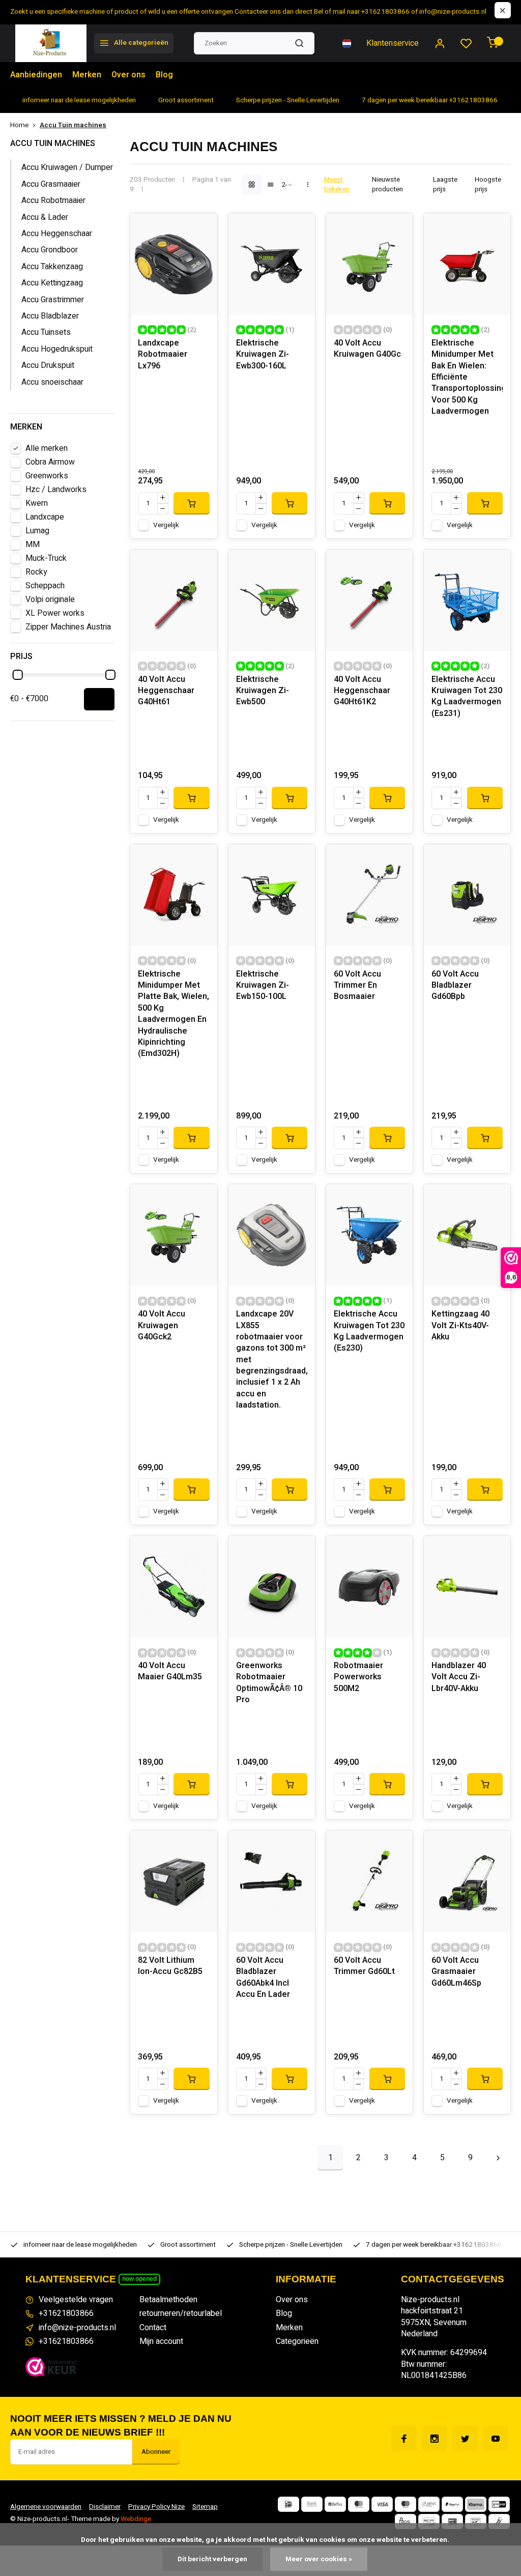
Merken (87, 75)
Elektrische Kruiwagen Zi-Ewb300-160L (263, 355)
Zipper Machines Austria (68, 627)
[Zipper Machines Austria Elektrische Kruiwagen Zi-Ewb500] (272, 600)
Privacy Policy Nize (156, 2507)
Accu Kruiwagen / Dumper (67, 167)
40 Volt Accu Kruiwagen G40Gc (367, 349)
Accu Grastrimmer (53, 300)
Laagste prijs (445, 185)
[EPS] (406, 2522)
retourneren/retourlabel (181, 2313)
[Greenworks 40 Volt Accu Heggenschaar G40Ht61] (173, 600)
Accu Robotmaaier (53, 201)
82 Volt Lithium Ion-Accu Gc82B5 (170, 1966)
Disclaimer (105, 2507)
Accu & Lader (45, 217)
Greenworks (47, 476)
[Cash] (499, 2522)
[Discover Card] (429, 2522)
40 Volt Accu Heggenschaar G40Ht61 (166, 691)
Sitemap (205, 2507)
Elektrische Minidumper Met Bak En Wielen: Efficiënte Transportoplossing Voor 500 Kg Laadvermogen (467, 377)
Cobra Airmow (50, 462)
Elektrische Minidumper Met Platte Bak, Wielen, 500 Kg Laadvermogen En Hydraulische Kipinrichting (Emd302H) (173, 1014)
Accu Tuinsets (46, 332)
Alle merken (47, 448)
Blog (164, 75)
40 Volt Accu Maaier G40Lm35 (170, 1671)
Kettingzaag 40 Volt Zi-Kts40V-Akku (460, 1326)
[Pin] (452, 2522)
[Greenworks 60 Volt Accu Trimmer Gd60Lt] (369, 1881)
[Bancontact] (476, 2522)
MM (33, 545)
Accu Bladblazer (50, 316)
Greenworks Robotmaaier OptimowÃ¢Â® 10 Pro (269, 1683)
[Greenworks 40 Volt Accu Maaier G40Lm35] (173, 1587)
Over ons (128, 75)
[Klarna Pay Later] (476, 2504)
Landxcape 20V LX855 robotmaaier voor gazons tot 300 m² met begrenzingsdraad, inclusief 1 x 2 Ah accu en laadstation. (272, 1360)
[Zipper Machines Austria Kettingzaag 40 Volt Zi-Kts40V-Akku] (467, 1235)
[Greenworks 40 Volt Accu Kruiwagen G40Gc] (369, 264)
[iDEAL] (288, 2504)
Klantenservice (393, 43)
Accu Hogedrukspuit (57, 349)
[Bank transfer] (312, 2504)
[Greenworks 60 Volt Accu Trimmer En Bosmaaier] (369, 895)
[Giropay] (499, 2504)
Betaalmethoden (168, 2300)
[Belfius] (335, 2504)
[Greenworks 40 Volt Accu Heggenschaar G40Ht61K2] (369, 600)
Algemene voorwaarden (46, 2507)
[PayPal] (452, 2504)
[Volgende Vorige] (498, 2158)
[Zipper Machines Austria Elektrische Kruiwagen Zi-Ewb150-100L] (272, 895)
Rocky (36, 572)
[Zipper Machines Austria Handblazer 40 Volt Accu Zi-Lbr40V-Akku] (467, 1587)
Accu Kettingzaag (52, 283)
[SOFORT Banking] (429, 2504)
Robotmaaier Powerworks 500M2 (358, 1677)
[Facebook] (404, 2439)
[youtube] (496, 2439)
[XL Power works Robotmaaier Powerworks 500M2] (369, 1587)
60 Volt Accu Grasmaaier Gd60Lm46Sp (456, 1972)
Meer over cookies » (319, 2559)
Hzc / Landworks (56, 490)
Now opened (139, 2279)
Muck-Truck (46, 558)
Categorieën (297, 2341)
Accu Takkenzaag (52, 267)
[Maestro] (406, 2504)
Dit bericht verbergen (212, 2559)
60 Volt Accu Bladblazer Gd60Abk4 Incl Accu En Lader (263, 1978)
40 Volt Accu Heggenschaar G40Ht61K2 (362, 691)
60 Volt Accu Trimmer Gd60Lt (364, 1966)
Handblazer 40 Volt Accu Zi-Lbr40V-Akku (459, 1677)
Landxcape (45, 517)
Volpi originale (50, 599)
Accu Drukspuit (48, 365)
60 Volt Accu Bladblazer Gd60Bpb (455, 986)
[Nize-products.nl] (51, 43)
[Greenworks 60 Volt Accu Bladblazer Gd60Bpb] (467, 895)
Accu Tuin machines (73, 125)
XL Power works (55, 613)
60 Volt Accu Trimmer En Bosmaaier (357, 986)
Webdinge (136, 2519)
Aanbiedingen (36, 75)
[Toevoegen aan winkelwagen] (191, 503)
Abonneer (156, 2452)
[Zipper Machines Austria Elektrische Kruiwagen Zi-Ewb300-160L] (272, 264)
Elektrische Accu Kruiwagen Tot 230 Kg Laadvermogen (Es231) (467, 697)
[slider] (18, 675)
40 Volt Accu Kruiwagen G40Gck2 (162, 1326)
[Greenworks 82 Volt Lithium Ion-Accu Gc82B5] (173, 1881)
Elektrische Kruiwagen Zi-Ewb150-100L (263, 986)
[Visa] (382, 2504)
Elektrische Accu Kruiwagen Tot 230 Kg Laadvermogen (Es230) (369, 1331)
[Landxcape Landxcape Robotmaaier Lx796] (173, 264)
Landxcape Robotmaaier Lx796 (163, 355)
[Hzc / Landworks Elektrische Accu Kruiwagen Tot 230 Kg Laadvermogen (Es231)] (467, 600)
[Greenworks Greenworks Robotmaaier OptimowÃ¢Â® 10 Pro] (272, 1587)
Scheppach (45, 586)
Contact (153, 2328)
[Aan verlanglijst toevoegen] (202, 228)
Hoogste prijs (488, 185)
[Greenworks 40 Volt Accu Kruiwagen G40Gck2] (173, 1235)
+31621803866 (66, 2313)
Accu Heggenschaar (57, 234)
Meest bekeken (337, 185)
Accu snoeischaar (52, 382)
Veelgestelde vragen (76, 2300)
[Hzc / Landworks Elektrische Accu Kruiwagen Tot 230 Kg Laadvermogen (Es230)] (369, 1235)
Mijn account (161, 2341)
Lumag (37, 531)
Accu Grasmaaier (51, 184)
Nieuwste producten (387, 185)
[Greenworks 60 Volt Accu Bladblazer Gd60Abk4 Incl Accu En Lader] (272, 1881)
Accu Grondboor (50, 250)
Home (19, 125)
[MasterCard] (359, 2504)
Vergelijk (166, 525)
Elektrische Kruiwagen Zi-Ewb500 (263, 691)
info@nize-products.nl (77, 2328)
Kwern (37, 503)
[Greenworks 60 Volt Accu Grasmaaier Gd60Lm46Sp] (467, 1881)
